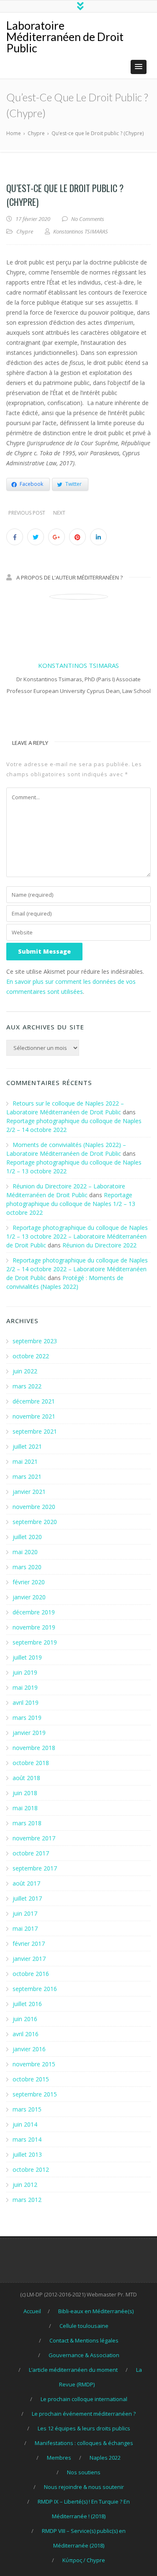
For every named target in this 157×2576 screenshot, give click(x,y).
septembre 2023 (35, 1341)
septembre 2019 (35, 1642)
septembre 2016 (35, 1989)
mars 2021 (27, 1477)
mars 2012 (27, 2200)
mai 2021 (25, 1461)
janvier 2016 (29, 2049)
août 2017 (26, 1883)
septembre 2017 (35, 1868)
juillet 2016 (27, 2004)
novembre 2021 (34, 1416)
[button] (139, 67)
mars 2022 (27, 1386)
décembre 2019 (34, 1612)
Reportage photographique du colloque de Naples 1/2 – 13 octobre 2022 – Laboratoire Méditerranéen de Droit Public (77, 1236)
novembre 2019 (34, 1627)
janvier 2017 (29, 1959)
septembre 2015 (35, 2094)
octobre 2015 (31, 2079)
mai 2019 (25, 1687)
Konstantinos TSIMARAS (78, 665)
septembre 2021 (35, 1431)
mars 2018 (27, 1823)
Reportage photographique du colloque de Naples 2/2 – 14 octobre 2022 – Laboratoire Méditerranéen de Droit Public (77, 1269)
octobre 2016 (31, 1974)
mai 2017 (25, 1928)
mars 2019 (27, 1718)
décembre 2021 (34, 1401)
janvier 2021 (29, 1492)
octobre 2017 (31, 1853)
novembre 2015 (34, 2064)
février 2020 (29, 1582)
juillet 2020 (27, 1537)
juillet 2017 (27, 1898)
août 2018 (26, 1778)
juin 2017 (25, 1913)
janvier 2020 (29, 1597)
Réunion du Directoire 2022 (99, 1245)
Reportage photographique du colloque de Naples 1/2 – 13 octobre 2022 (71, 1204)
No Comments (88, 219)
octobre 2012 (31, 2169)
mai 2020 (25, 1552)
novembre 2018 (34, 1748)
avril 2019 (26, 1702)
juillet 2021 (27, 1446)
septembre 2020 (35, 1522)
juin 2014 (25, 2124)
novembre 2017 (34, 1838)
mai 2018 (25, 1808)
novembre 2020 (34, 1507)
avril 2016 (26, 2034)
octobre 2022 (31, 1356)
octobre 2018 (31, 1763)
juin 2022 (25, 1371)
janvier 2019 (29, 1733)
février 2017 (29, 1944)
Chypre (25, 231)
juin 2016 (25, 2019)
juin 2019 (25, 1672)
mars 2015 (27, 2109)
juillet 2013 (27, 2154)
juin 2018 (25, 1793)
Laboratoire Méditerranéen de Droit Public (65, 37)
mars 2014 (27, 2139)
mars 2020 (27, 1567)
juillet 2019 (27, 1657)
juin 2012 (25, 2185)
